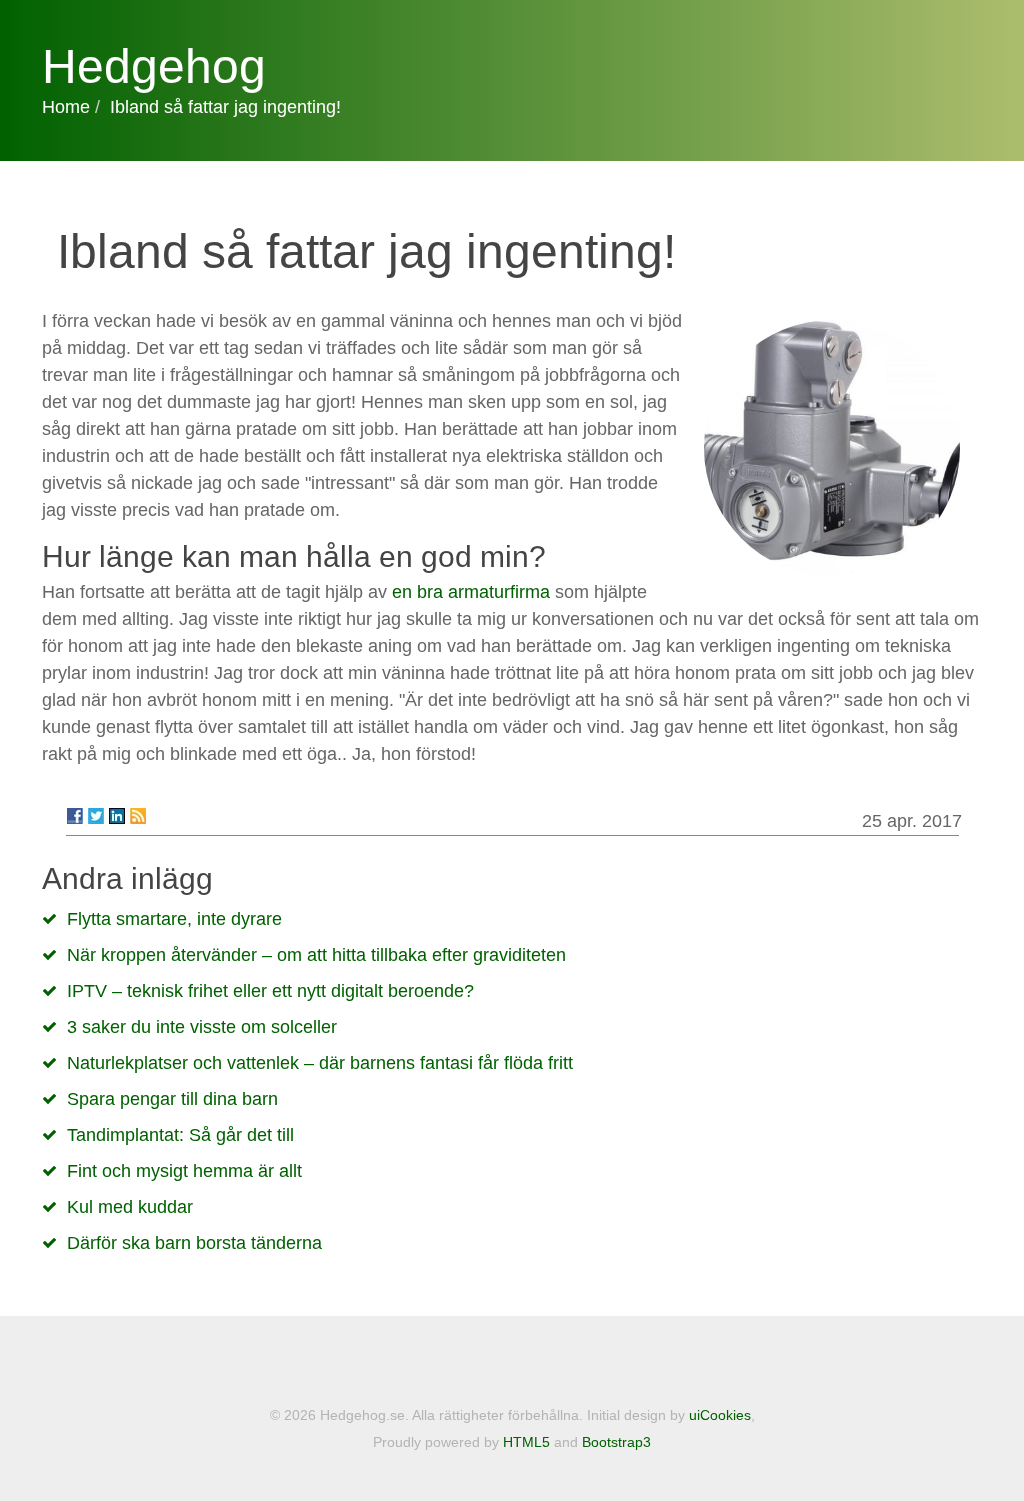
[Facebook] (75, 816)
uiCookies (720, 1415)
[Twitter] (96, 816)
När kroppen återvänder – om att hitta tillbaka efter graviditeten (316, 955)
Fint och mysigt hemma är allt (184, 1171)
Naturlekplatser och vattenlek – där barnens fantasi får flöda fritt (320, 1063)
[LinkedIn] (117, 816)
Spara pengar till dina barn (172, 1099)
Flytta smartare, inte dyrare (174, 919)
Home (66, 107)
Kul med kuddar (130, 1207)
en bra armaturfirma (471, 592)
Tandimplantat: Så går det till (180, 1135)
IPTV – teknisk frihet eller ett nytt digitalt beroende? (270, 991)
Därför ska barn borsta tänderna (194, 1243)
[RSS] (138, 816)
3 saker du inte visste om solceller (202, 1027)
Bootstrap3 (616, 1442)
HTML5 (526, 1442)
